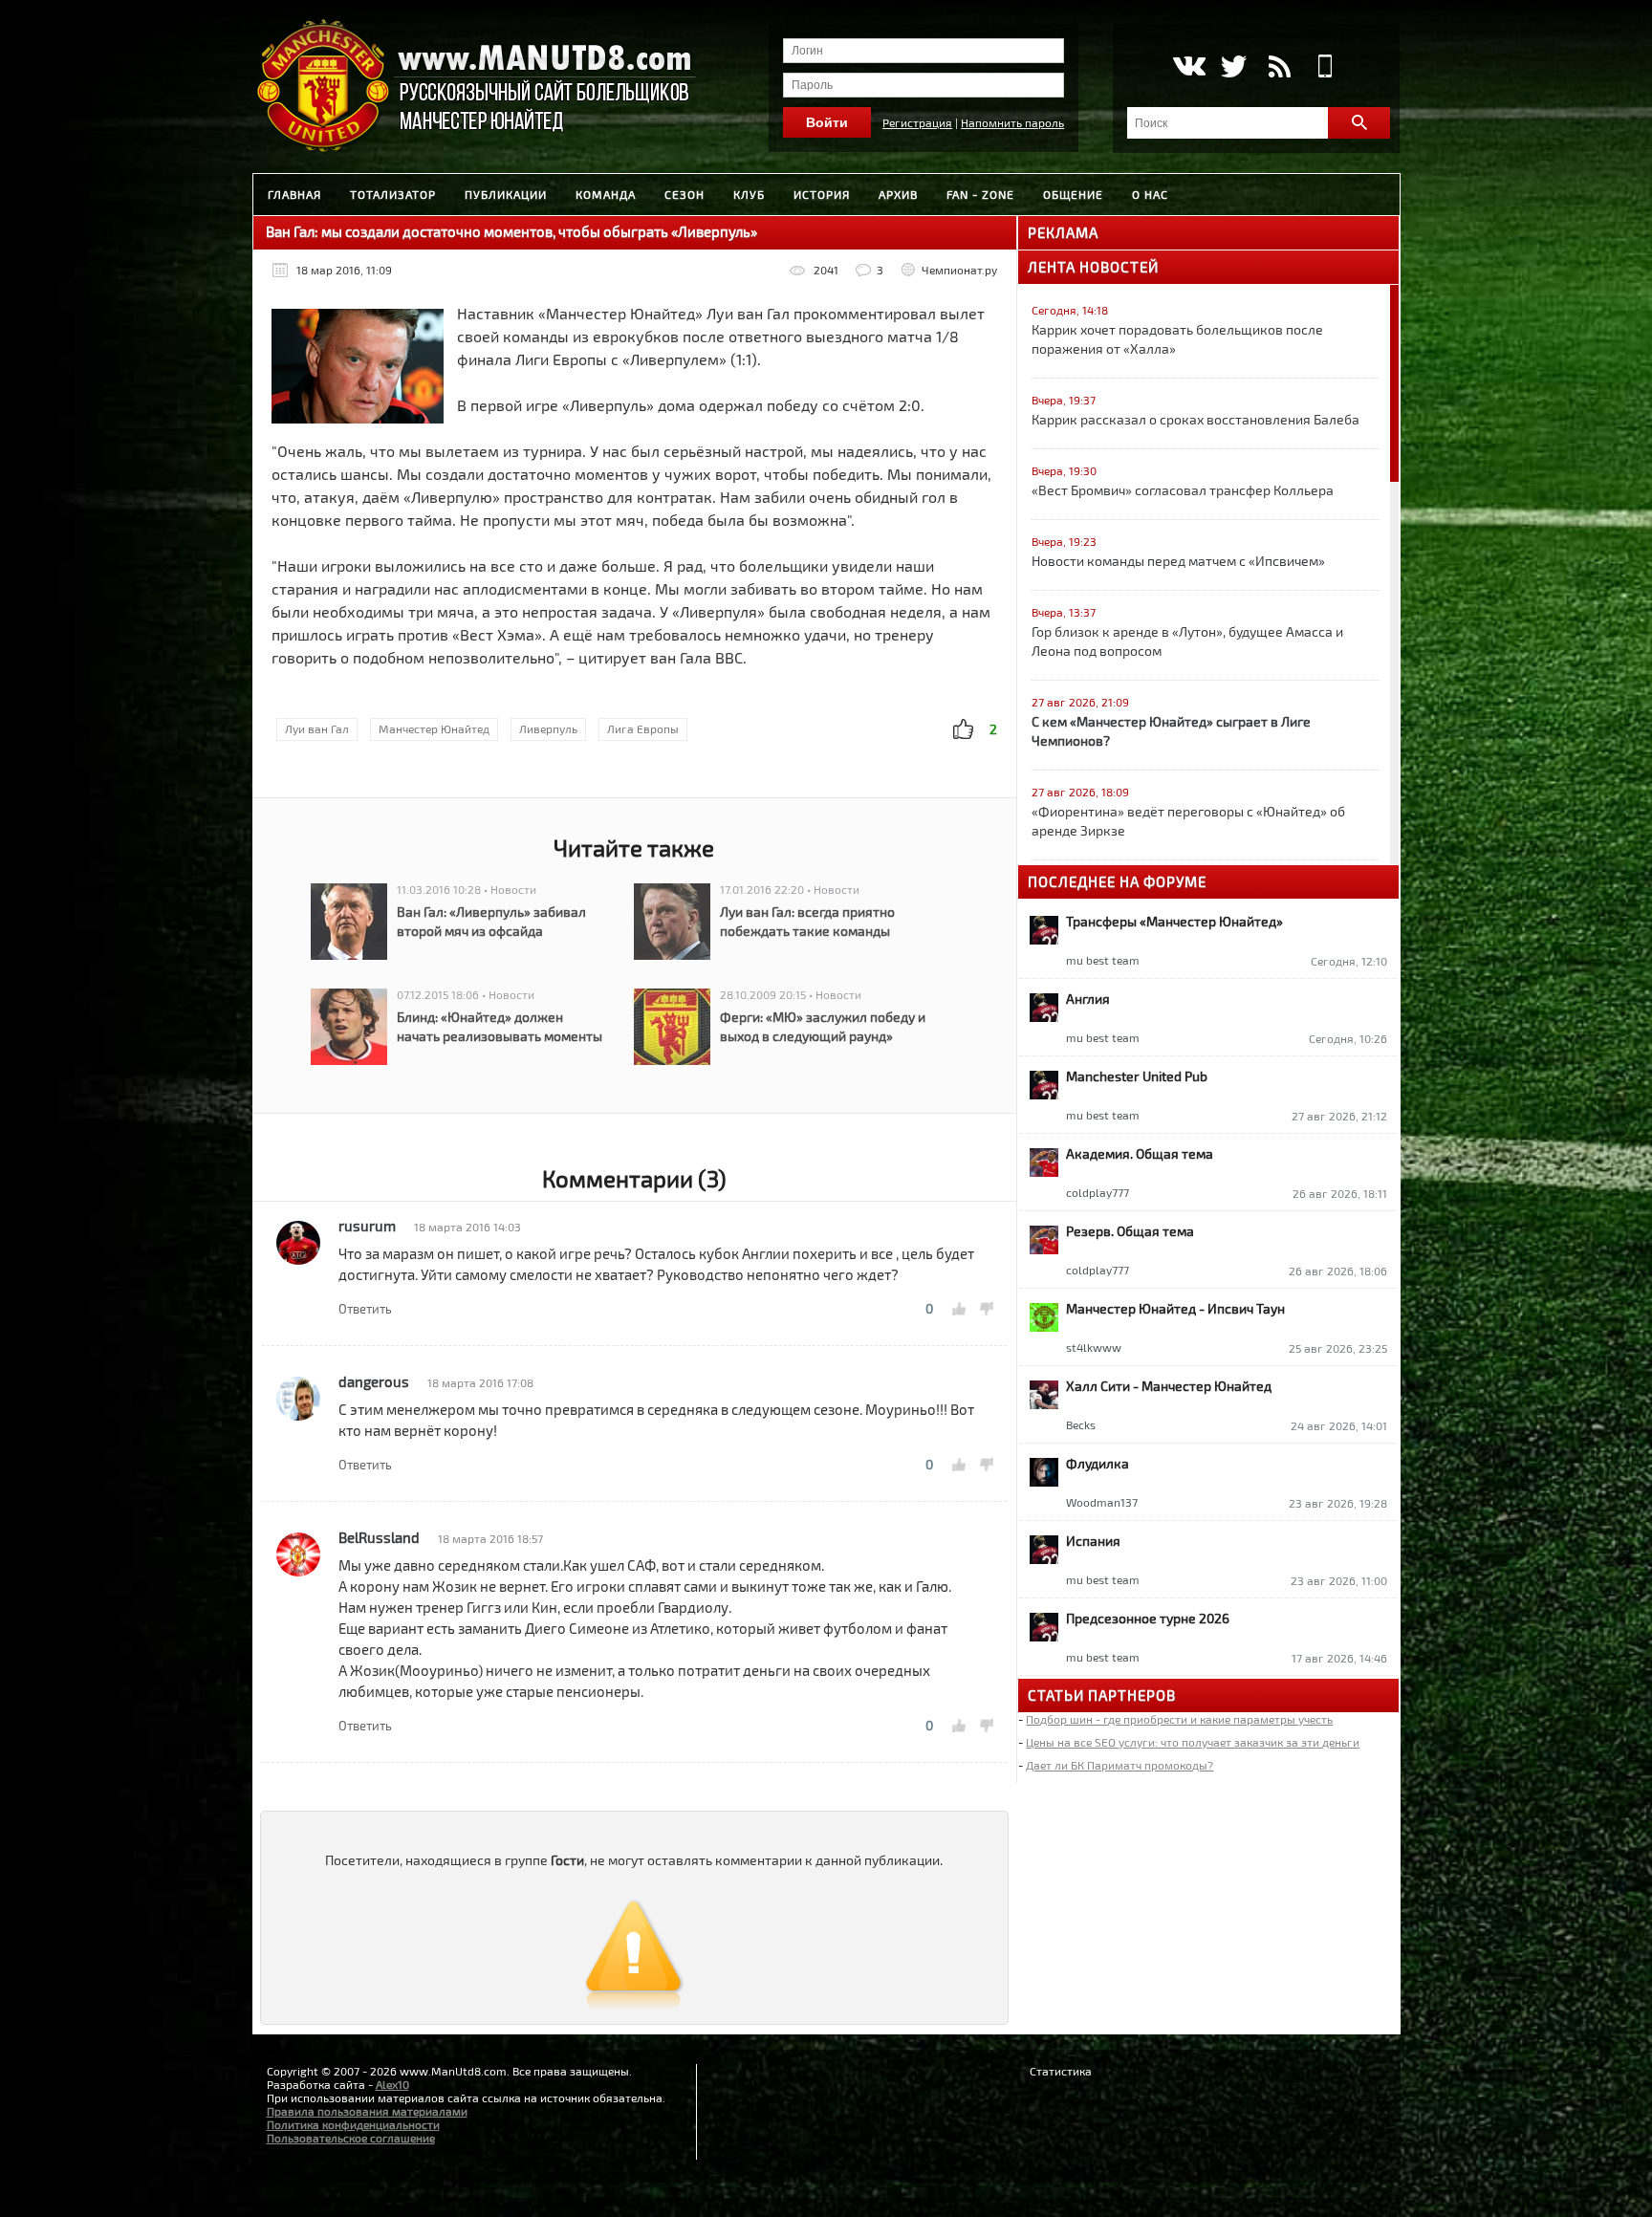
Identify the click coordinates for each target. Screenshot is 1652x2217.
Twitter (1234, 66)
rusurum (367, 1226)
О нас (1150, 194)
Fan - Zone (980, 194)
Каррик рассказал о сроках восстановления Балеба (1196, 419)
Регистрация (917, 122)
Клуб (749, 194)
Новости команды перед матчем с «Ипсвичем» (1178, 561)
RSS (1280, 66)
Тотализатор (393, 194)
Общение (1073, 194)
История (822, 194)
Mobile (1326, 66)
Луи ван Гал (317, 728)
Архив (898, 194)
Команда (606, 194)
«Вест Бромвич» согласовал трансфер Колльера (1183, 490)
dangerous (374, 1381)
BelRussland (379, 1537)
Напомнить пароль (1012, 122)
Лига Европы (643, 728)
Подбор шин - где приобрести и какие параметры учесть (1179, 1719)
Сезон (685, 194)
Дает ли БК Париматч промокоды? (1119, 1765)
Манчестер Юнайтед (434, 728)
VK (1188, 66)
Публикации (506, 194)
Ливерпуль (548, 728)
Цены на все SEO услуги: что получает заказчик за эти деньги (1193, 1742)
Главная (294, 194)
